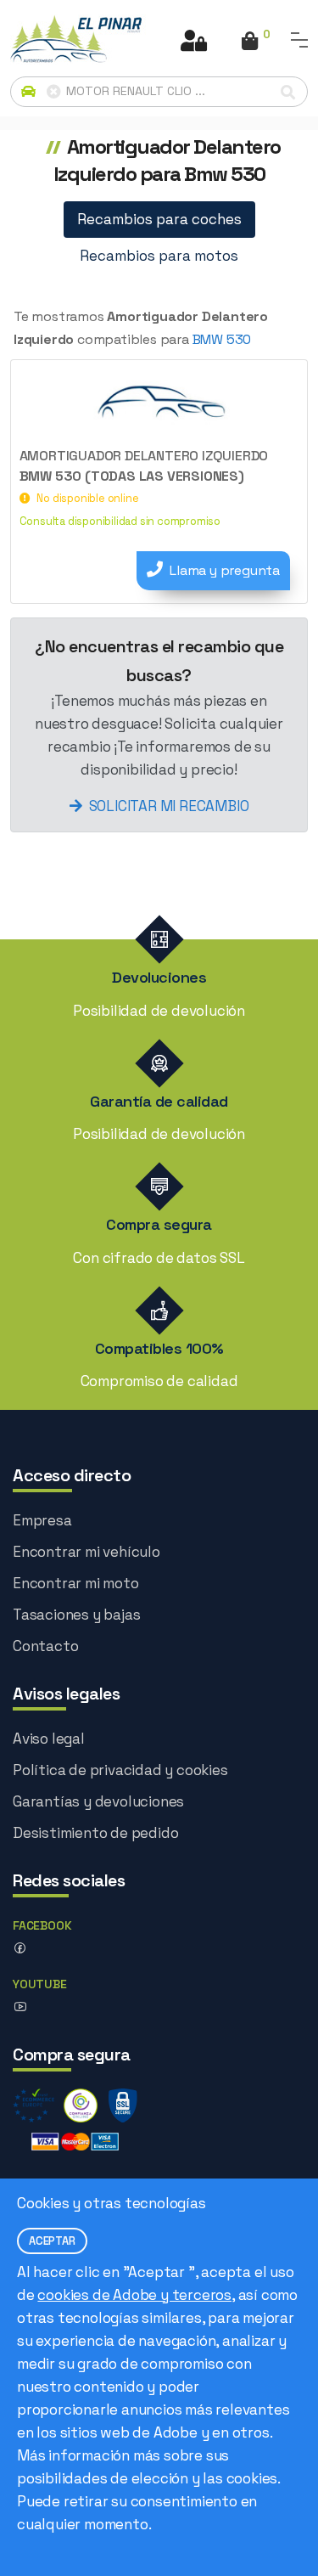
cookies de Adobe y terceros (134, 2295)
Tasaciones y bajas (76, 1615)
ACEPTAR (52, 2241)
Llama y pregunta (225, 570)
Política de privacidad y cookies (120, 1770)
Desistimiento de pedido (95, 1833)
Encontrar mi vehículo (86, 1552)
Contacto (45, 1646)
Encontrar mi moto (76, 1583)
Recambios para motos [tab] (159, 256)
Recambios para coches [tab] (159, 219)
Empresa (42, 1520)
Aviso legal (49, 1739)
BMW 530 (222, 339)
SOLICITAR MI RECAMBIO (169, 806)
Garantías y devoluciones (98, 1801)
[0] (250, 42)
